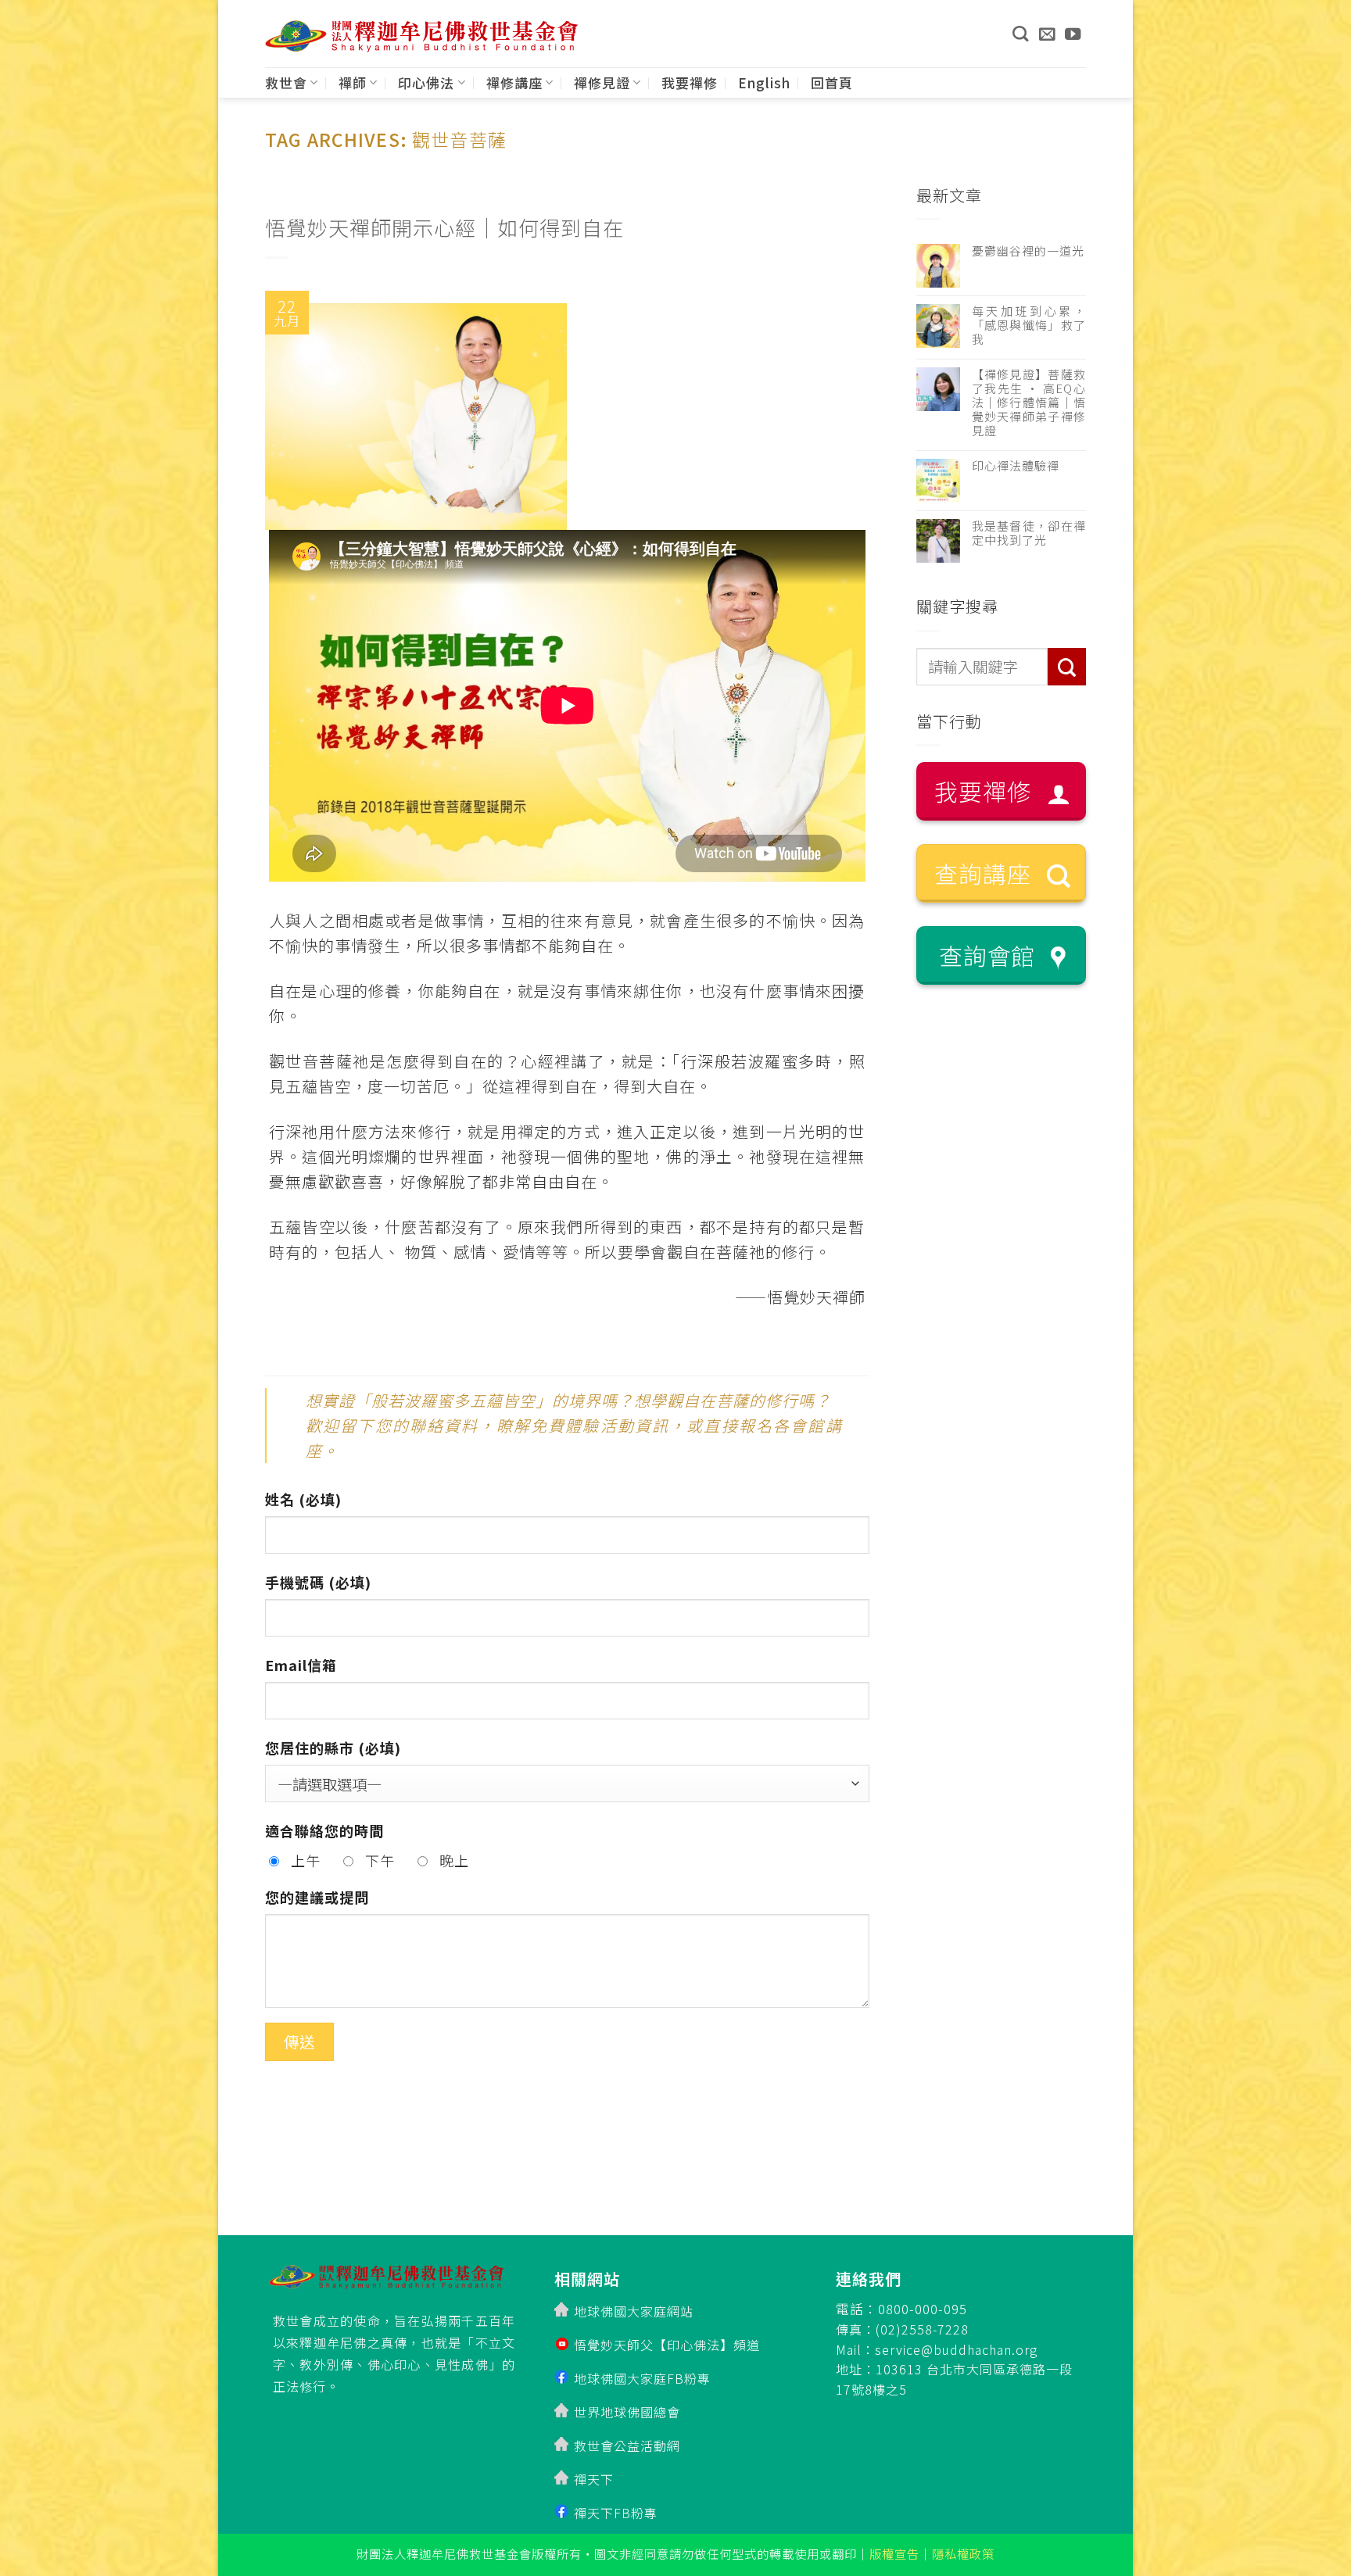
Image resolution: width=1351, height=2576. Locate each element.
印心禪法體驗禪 (1016, 466)
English (764, 82)
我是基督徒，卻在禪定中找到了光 (1029, 533)
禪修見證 (602, 82)
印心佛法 (426, 82)
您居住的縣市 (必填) (333, 1748)
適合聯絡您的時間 (324, 1830)
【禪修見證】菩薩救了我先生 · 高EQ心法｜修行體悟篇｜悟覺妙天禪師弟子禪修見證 (1029, 402)
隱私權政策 (963, 2553)
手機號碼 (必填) (318, 1582)
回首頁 (832, 82)
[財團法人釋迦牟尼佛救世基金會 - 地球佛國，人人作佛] (421, 36)
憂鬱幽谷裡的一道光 (1028, 251)
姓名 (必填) (303, 1499)
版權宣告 (894, 2553)
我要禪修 (690, 82)
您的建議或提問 (317, 1897)
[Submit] (1067, 667)
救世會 (286, 82)
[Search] (1020, 34)
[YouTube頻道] (1073, 34)
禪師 (353, 82)
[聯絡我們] (1047, 34)
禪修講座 (514, 82)
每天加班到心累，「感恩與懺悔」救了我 (1029, 325)
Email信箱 (301, 1665)
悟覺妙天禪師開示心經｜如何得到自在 (444, 227)
